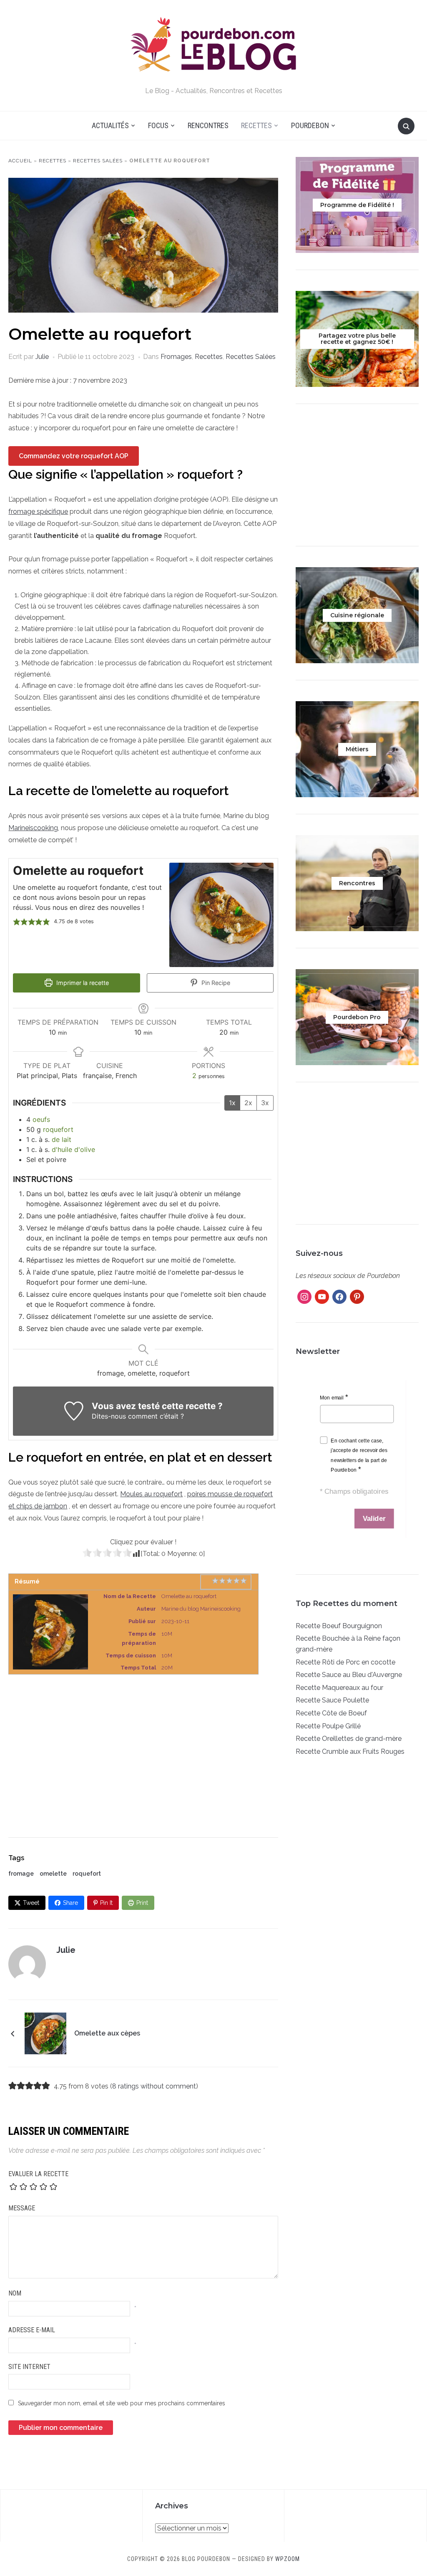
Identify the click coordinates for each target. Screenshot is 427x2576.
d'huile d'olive (73, 1149)
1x (232, 1103)
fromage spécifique (38, 511)
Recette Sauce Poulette (332, 1700)
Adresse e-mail (32, 2330)
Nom (15, 2293)
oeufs (41, 1119)
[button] (17, 922)
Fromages (176, 357)
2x (248, 1103)
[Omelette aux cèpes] (45, 2033)
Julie (42, 357)
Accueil (20, 161)
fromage (21, 1874)
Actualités (110, 125)
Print (142, 1903)
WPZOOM (288, 2559)
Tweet (31, 1903)
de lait (62, 1139)
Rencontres (208, 125)
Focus (158, 125)
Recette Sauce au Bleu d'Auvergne (349, 1675)
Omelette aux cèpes (107, 2033)
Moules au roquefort (151, 1494)
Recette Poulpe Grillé (328, 1726)
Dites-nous (109, 1416)
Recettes (256, 125)
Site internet (29, 2367)
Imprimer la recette (82, 983)
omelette (53, 1874)
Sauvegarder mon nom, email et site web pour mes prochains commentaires (122, 2403)
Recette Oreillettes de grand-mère (349, 1739)
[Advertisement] (143, 1748)
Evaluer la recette (38, 2174)
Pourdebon (310, 125)
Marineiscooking (33, 828)
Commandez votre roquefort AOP (74, 456)
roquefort (58, 1129)
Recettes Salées (98, 161)
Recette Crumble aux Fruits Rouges (350, 1751)
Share (70, 1903)
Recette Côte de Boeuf (331, 1713)
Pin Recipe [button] (215, 983)
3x (265, 1103)
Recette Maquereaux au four (339, 1688)
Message (22, 2208)
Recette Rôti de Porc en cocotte (345, 1662)
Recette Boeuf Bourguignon (339, 1626)
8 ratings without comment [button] (154, 2086)
